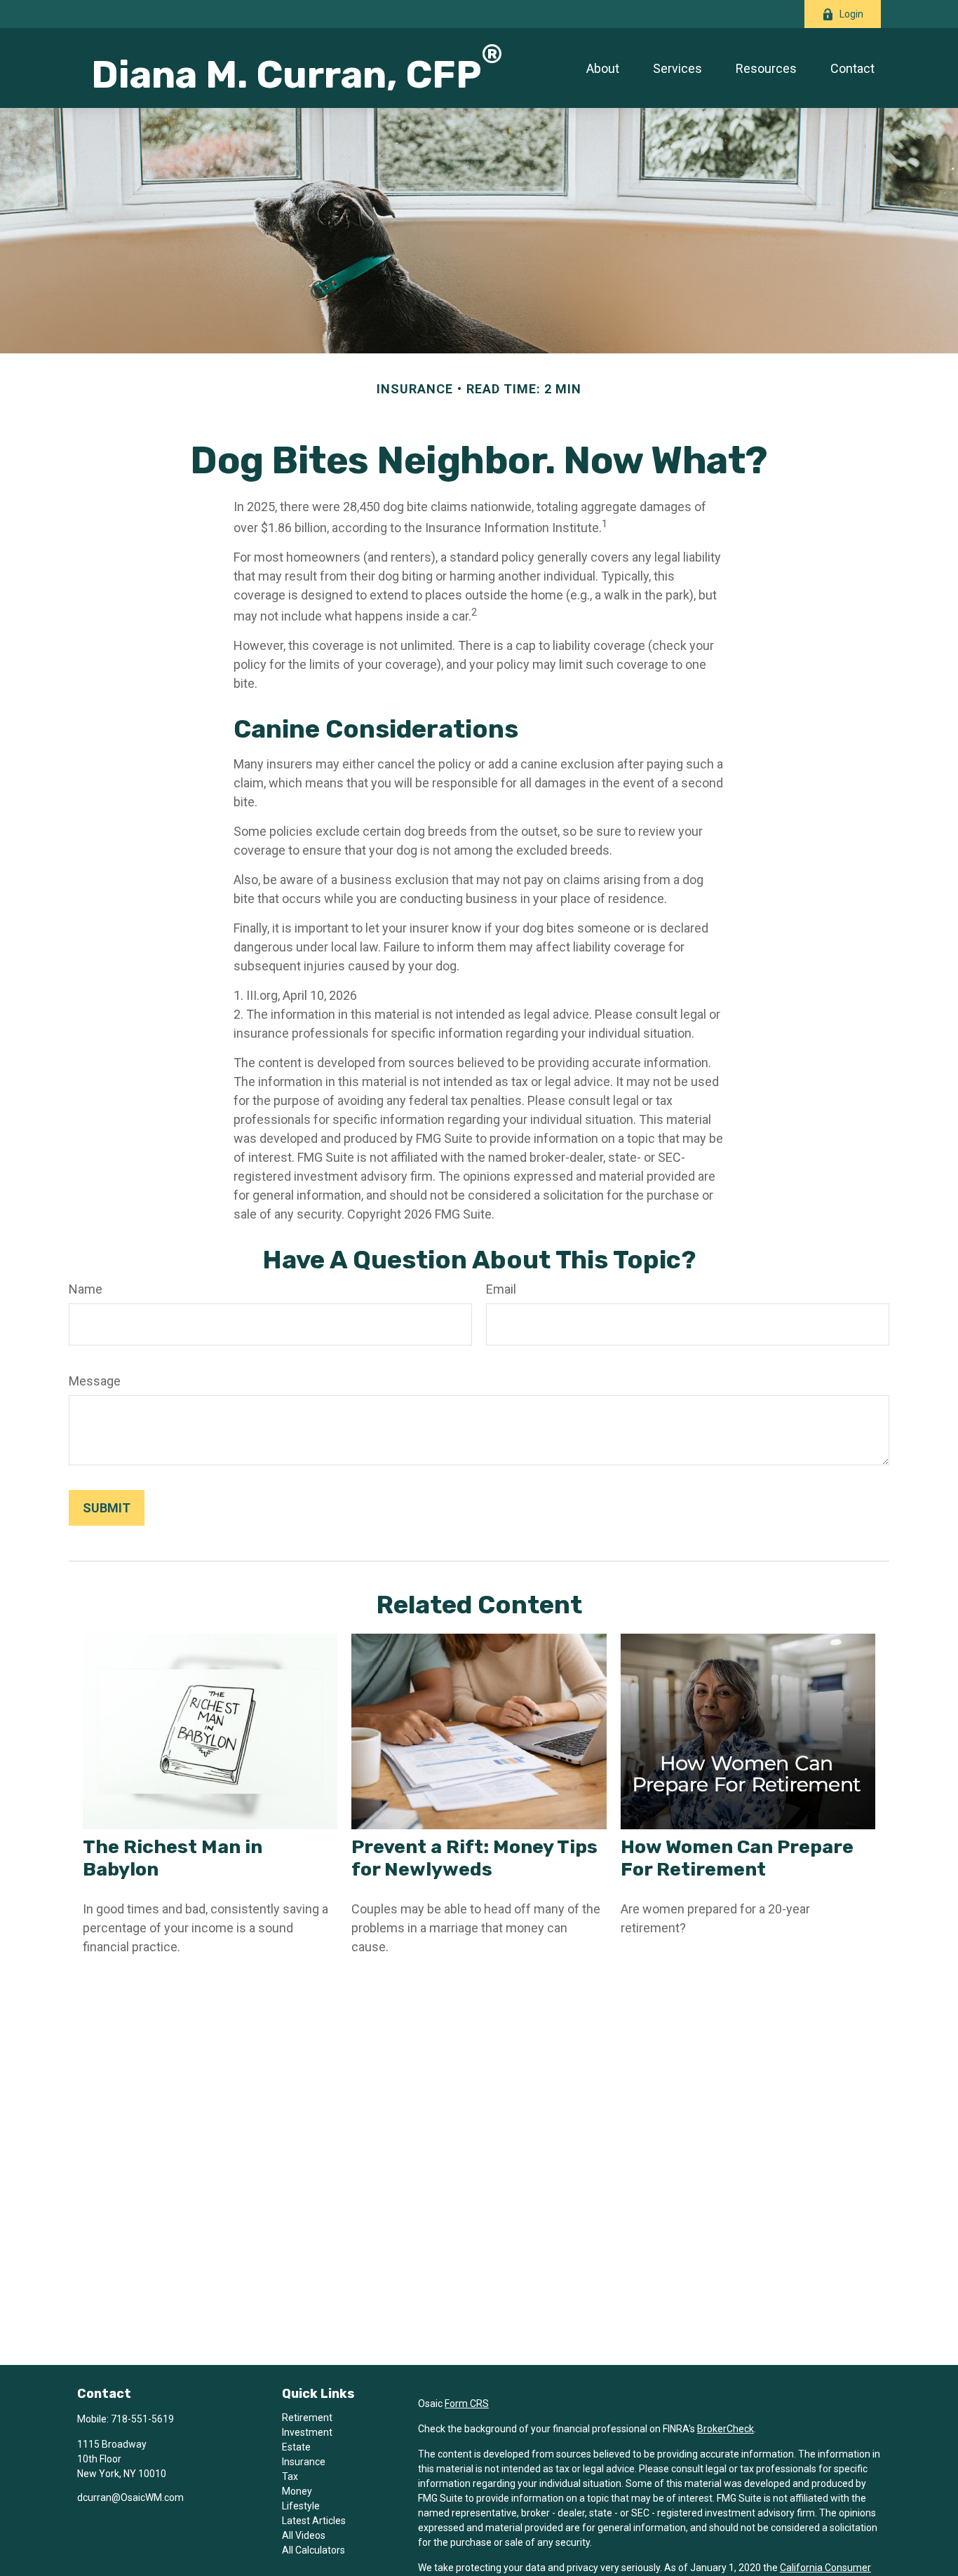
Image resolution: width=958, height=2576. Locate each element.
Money (297, 2491)
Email (501, 1289)
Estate (296, 2447)
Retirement (307, 2418)
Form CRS (467, 2404)
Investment (307, 2432)
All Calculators (313, 2550)
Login (851, 14)
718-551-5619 (142, 2419)
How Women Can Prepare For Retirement (737, 1858)
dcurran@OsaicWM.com (130, 2497)
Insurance (304, 2462)
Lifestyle (301, 2506)
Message (95, 1381)
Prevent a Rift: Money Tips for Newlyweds (474, 1858)
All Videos (304, 2535)
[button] (603, 68)
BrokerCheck (726, 2429)
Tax (290, 2476)
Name (86, 1289)
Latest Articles (314, 2521)
